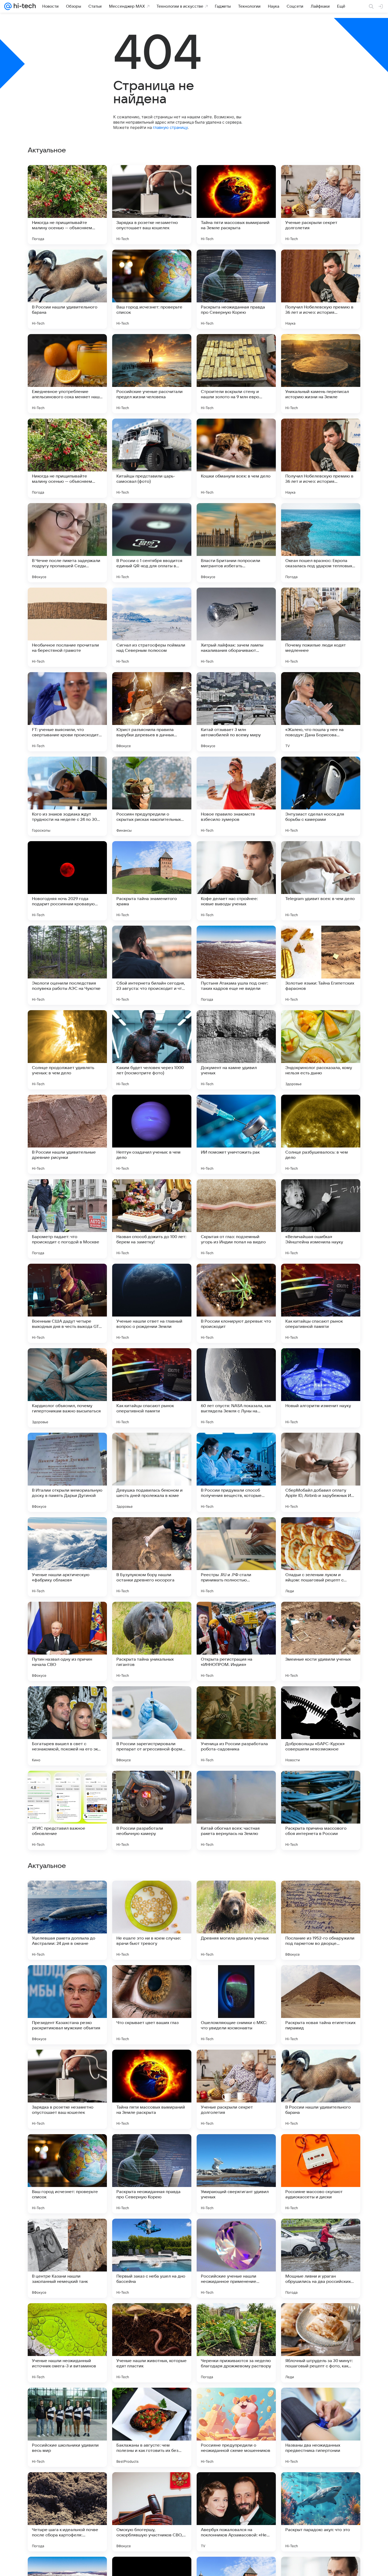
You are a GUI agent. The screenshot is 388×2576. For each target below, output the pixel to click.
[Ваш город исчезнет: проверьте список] (152, 289)
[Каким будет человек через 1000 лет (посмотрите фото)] (152, 1050)
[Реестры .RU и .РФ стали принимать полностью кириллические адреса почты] (236, 1557)
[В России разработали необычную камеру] (152, 1810)
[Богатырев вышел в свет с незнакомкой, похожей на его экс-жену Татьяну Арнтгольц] (67, 1726)
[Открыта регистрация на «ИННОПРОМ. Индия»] (236, 1641)
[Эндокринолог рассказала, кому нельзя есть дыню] (321, 1050)
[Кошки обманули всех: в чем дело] (236, 458)
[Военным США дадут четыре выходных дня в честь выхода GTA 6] (67, 1303)
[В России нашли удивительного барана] (67, 289)
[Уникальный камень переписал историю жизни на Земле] (321, 374)
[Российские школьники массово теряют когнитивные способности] (67, 2148)
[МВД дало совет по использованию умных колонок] (67, 1979)
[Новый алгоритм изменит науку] (321, 1388)
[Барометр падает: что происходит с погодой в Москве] (67, 1219)
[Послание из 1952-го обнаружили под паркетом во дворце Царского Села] (321, 2258)
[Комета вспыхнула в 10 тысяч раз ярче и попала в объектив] (321, 1895)
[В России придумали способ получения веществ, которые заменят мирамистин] (236, 1472)
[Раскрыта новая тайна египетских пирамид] (321, 2343)
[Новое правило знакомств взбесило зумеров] (236, 796)
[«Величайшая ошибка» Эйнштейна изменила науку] (321, 1219)
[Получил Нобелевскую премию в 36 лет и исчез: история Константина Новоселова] (321, 289)
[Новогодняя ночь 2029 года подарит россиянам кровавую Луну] (67, 881)
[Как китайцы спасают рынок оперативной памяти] (321, 1303)
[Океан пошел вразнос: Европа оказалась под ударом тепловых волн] (321, 543)
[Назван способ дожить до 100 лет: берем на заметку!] (152, 1219)
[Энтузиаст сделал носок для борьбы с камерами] (321, 796)
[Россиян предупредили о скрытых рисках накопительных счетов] (152, 796)
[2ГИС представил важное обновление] (67, 1810)
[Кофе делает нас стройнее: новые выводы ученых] (236, 881)
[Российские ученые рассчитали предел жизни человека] (152, 374)
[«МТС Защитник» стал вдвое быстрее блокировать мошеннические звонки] (236, 1895)
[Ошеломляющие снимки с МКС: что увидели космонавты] (236, 2343)
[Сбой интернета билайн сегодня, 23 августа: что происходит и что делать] (152, 965)
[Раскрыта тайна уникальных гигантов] (152, 1641)
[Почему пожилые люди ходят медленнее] (321, 627)
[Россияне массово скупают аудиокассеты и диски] (321, 2512)
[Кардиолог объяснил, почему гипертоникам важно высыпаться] (67, 1388)
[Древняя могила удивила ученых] (236, 2258)
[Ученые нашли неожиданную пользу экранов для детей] (152, 1979)
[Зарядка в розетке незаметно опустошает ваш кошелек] (152, 205)
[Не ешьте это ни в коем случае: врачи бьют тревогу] (152, 2258)
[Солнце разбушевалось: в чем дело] (321, 1134)
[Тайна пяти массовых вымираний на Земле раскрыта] (236, 205)
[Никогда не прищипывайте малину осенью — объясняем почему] (67, 205)
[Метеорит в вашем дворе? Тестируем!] (236, 2064)
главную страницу (170, 127)
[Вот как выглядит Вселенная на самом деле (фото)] (152, 1895)
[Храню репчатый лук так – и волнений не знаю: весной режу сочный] (321, 2064)
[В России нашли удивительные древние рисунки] (67, 1134)
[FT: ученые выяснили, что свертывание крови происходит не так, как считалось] (67, 712)
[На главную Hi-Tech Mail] (24, 6)
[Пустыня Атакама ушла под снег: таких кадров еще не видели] (236, 965)
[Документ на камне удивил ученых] (236, 1050)
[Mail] (8, 6)
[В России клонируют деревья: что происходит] (236, 1303)
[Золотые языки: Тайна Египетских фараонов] (321, 965)
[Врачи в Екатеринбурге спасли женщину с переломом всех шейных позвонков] (67, 2064)
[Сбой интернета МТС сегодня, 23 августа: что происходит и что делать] (236, 2148)
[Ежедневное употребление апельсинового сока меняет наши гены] (67, 374)
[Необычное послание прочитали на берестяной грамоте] (67, 627)
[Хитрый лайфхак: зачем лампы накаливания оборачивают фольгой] (236, 627)
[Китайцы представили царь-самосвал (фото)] (152, 458)
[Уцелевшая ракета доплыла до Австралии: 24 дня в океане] (67, 2258)
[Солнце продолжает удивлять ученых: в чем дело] (67, 1050)
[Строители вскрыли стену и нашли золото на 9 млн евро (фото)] (236, 374)
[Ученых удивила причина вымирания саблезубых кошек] (321, 2148)
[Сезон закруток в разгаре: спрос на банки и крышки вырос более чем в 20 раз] (152, 2064)
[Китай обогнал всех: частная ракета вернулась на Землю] (236, 1810)
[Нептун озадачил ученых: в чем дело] (152, 1134)
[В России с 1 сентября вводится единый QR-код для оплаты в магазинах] (152, 543)
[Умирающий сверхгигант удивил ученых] (236, 2512)
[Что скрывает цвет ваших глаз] (152, 2343)
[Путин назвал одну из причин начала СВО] (67, 1641)
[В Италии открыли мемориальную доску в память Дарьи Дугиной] (67, 1472)
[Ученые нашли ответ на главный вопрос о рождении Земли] (152, 1303)
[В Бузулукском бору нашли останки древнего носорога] (152, 1557)
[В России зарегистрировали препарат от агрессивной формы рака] (152, 1726)
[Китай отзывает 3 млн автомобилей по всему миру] (236, 712)
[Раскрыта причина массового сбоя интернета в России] (321, 1810)
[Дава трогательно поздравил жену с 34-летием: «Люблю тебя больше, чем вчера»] (67, 1895)
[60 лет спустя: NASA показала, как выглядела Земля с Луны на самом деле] (236, 1388)
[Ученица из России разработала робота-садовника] (236, 1726)
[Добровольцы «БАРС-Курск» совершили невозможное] (321, 1726)
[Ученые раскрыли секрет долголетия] (321, 205)
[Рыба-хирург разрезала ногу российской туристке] (321, 1979)
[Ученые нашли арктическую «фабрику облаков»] (67, 1557)
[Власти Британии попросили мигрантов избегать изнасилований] (236, 543)
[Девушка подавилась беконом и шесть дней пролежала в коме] (152, 1472)
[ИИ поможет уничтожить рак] (236, 1134)
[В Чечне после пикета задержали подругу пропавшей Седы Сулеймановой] (67, 543)
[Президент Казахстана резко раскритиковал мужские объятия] (67, 2343)
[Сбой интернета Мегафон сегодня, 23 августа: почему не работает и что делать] (152, 2148)
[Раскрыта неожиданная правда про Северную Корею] (236, 289)
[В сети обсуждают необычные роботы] (236, 1979)
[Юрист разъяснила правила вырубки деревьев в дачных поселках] (152, 712)
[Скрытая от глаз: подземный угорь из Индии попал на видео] (236, 1219)
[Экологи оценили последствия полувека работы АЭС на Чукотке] (67, 965)
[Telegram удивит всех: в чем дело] (321, 881)
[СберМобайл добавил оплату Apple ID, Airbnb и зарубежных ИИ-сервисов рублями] (321, 1472)
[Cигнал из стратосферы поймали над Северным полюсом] (152, 627)
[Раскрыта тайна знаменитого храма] (152, 881)
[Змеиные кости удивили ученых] (321, 1641)
